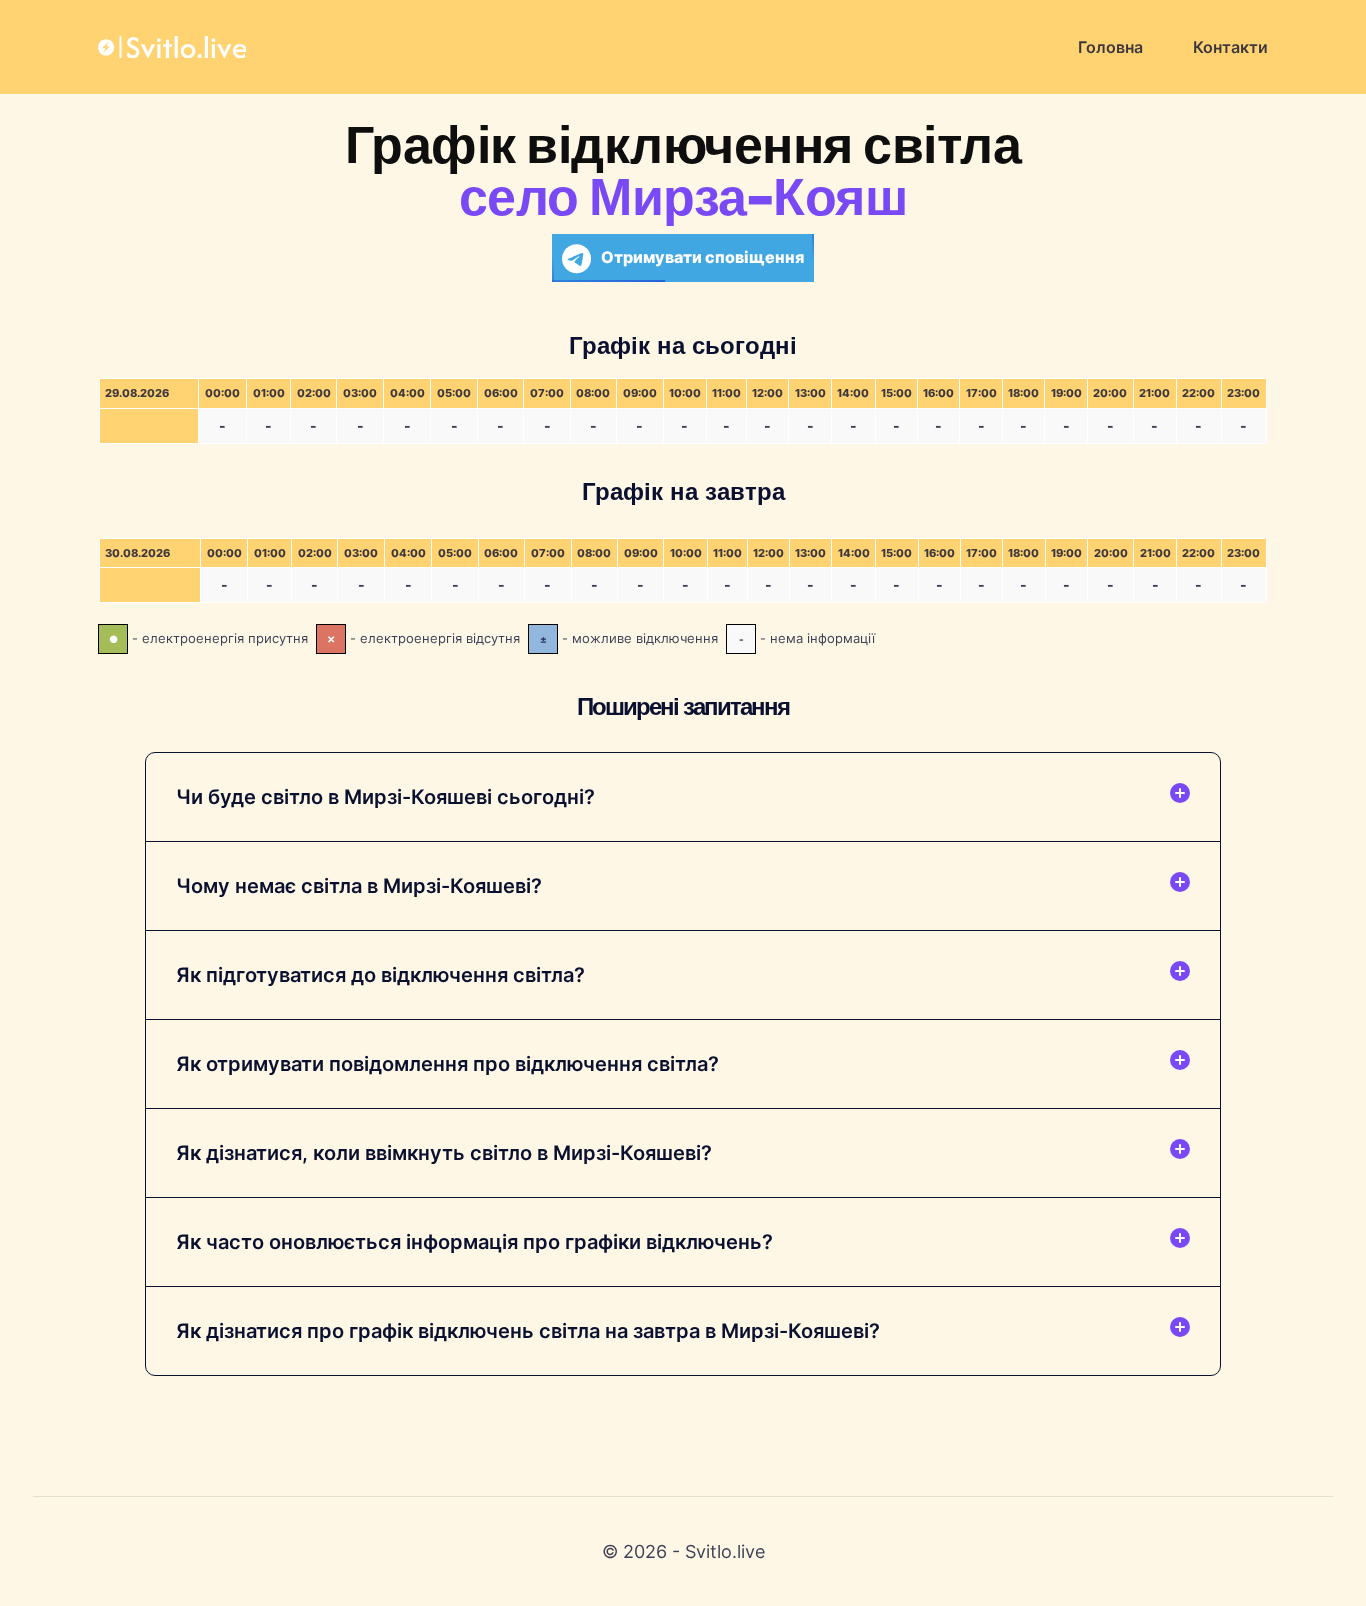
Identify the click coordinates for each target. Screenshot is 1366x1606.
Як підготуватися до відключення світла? (380, 975)
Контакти (1230, 47)
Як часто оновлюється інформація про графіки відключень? (474, 1242)
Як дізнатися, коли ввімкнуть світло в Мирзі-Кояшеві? (444, 1153)
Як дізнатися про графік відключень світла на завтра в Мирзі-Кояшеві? (528, 1331)
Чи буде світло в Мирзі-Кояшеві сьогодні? (385, 797)
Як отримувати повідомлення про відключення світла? (447, 1064)
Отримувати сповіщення (702, 257)
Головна (1110, 47)
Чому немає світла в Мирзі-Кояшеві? (359, 886)
